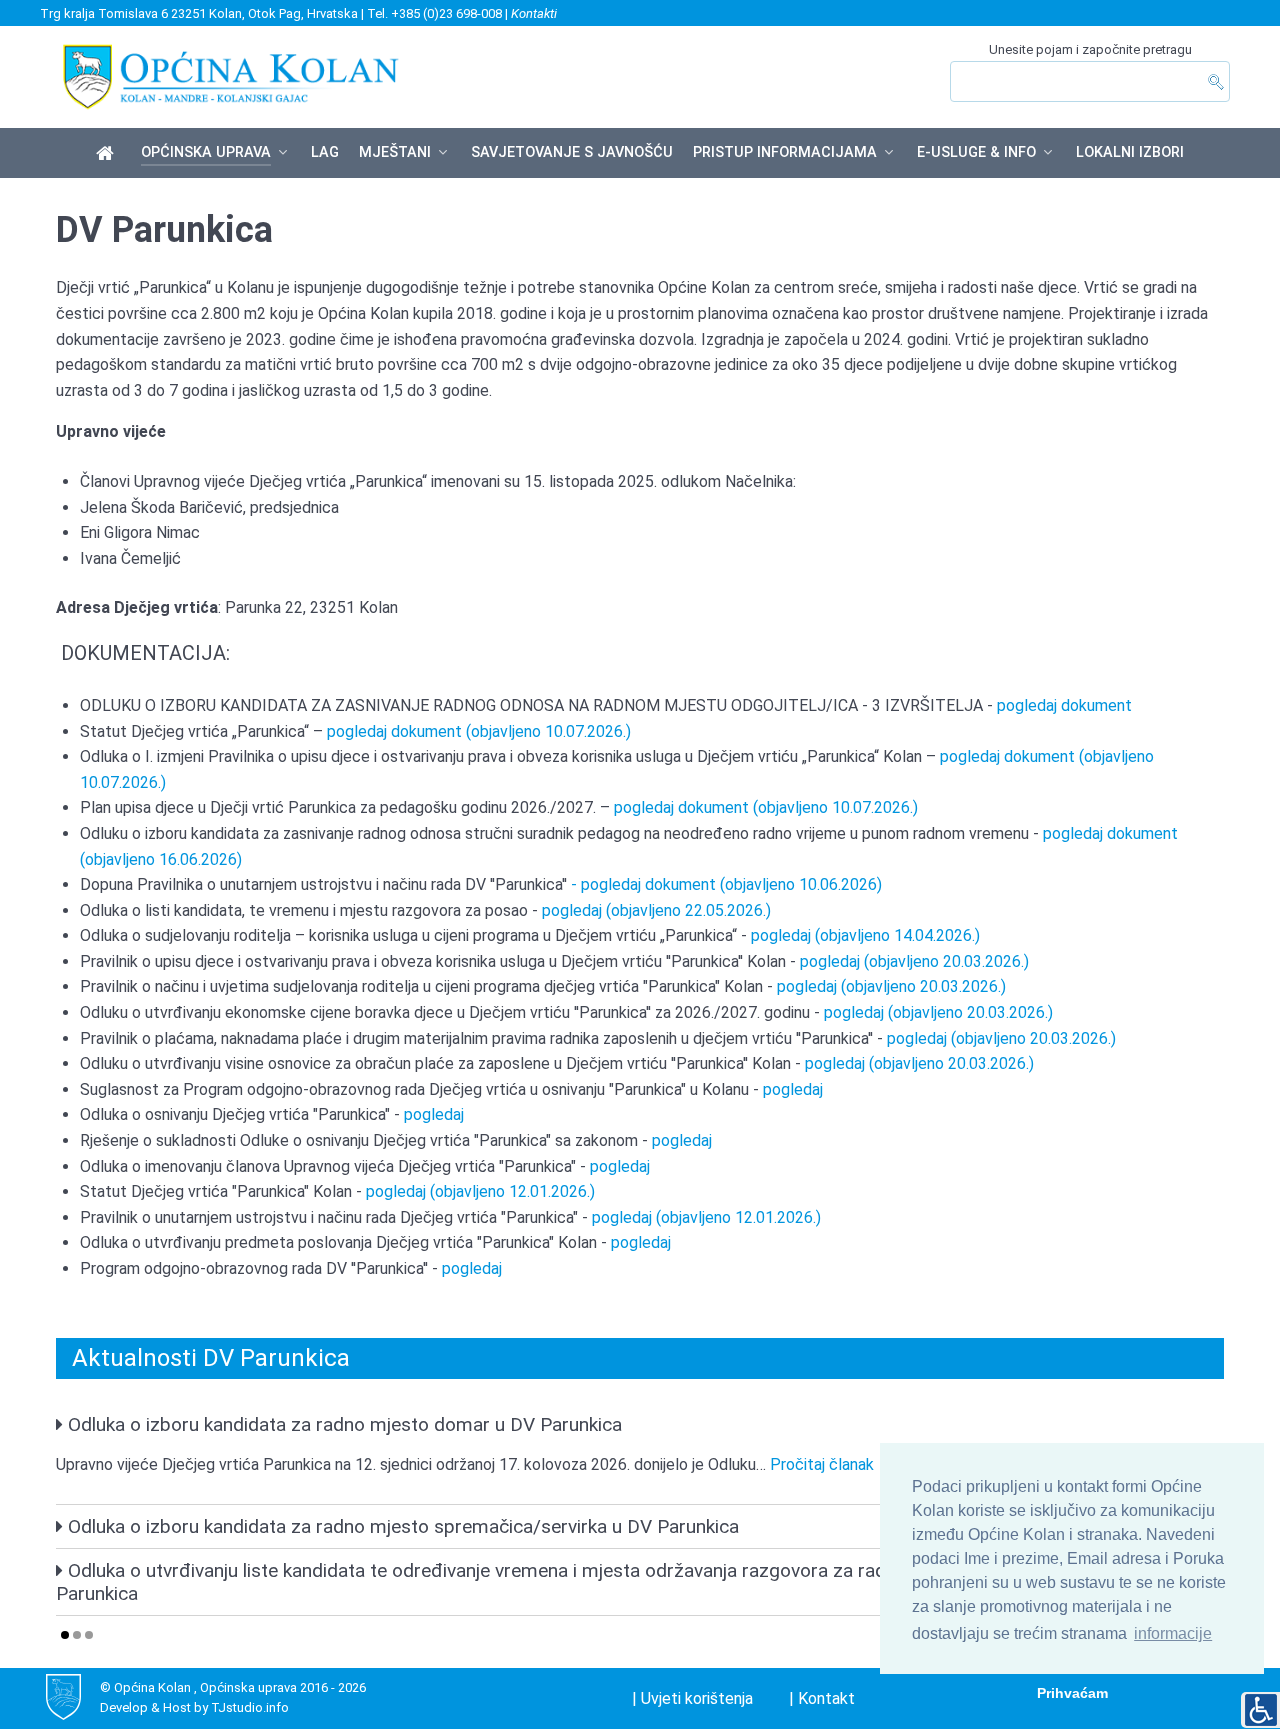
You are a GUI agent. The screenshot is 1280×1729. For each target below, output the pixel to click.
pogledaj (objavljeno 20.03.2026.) (914, 961)
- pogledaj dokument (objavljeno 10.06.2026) (726, 884)
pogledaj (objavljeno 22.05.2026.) (654, 910)
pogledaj (793, 1089)
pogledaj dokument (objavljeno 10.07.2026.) (479, 731)
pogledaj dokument (1064, 705)
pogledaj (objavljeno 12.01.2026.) (480, 1191)
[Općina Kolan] (108, 154)
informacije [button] (1173, 1633)
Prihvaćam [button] (1072, 1693)
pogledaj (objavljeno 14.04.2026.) (863, 935)
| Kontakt (822, 1698)
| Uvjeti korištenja (692, 1698)
